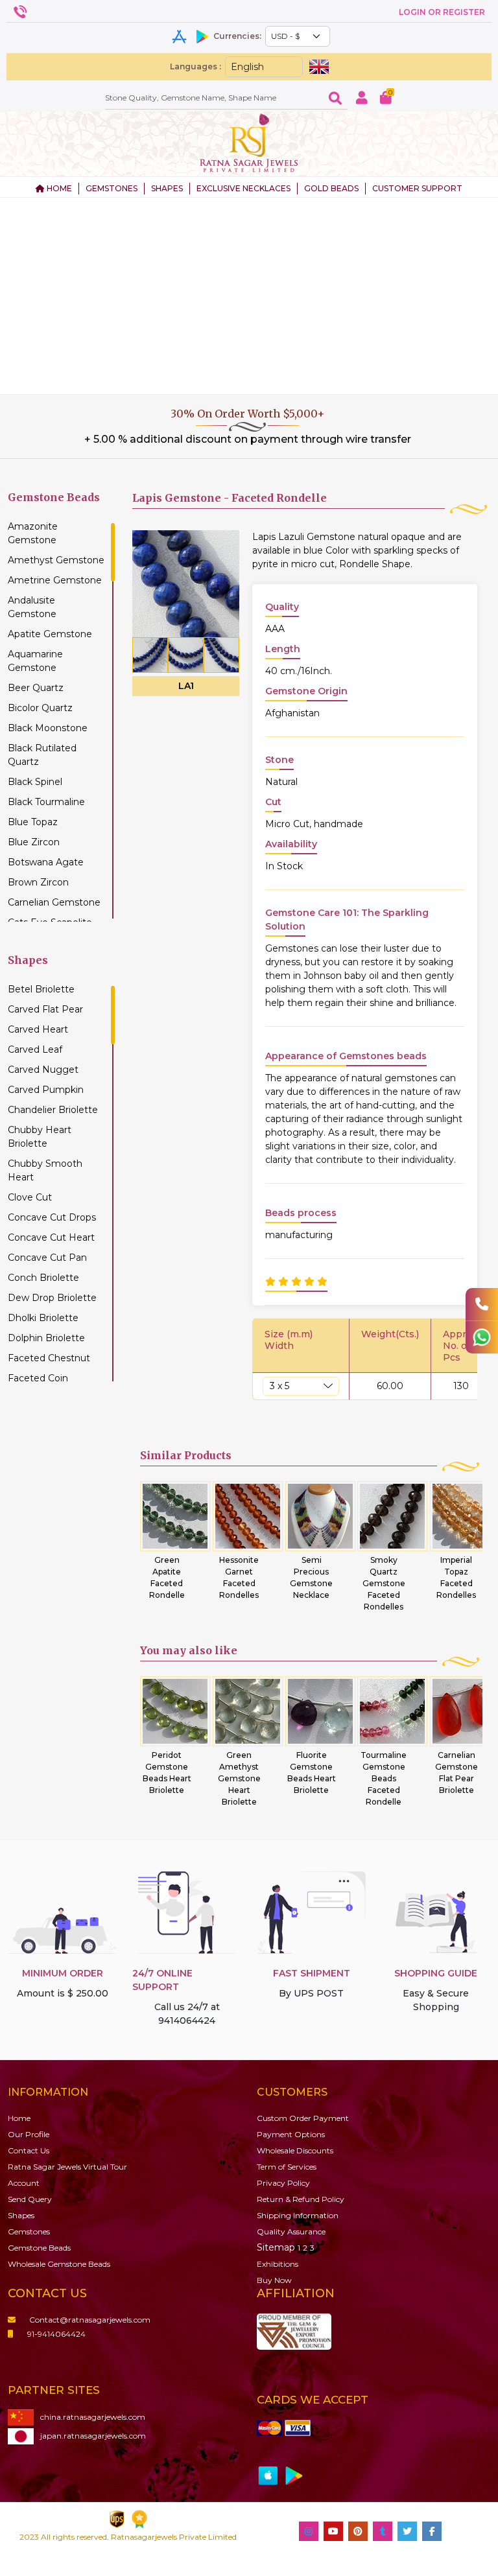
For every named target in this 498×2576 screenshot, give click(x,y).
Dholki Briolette (43, 1318)
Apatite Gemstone (50, 634)
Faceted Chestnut (49, 1358)
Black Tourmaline (46, 802)
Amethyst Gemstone (56, 560)
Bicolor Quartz (40, 708)
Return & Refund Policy (301, 2199)
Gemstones (29, 2231)
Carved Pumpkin (46, 1090)
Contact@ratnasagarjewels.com (90, 2320)
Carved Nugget (43, 1070)
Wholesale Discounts (295, 2150)
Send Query (30, 2199)
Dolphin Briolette (46, 1338)
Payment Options (291, 2134)
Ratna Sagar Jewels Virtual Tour (67, 2167)
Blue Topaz (33, 822)
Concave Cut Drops (52, 1217)
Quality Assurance (291, 2231)
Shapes (21, 2215)
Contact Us (29, 2150)
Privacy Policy (283, 2183)
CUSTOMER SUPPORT (417, 188)
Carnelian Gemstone (54, 902)
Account (24, 2183)
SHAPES (167, 188)
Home (19, 2118)
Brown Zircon (38, 882)
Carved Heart (38, 1029)
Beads (39, 2248)
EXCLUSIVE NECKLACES (243, 188)
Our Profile (29, 2134)
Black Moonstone (48, 728)
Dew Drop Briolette (52, 1298)
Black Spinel (35, 782)
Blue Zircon (34, 842)
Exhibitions (278, 2264)
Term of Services (287, 2167)
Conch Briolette (43, 1278)
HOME (58, 188)
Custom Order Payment (303, 2118)
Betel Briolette (41, 989)
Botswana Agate (46, 862)
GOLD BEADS (331, 188)
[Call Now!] (482, 1304)
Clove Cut (30, 1197)
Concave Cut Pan (47, 1258)
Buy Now (274, 2280)
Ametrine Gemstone (55, 580)
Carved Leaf (35, 1049)
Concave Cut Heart (51, 1237)
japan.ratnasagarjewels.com (93, 2436)
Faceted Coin (38, 1378)
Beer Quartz (36, 688)
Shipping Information (298, 2215)
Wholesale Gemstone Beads (59, 2264)
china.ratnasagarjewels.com (93, 2417)
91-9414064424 (56, 2334)
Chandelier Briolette (53, 1110)
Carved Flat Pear (45, 1009)
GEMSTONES (112, 188)
